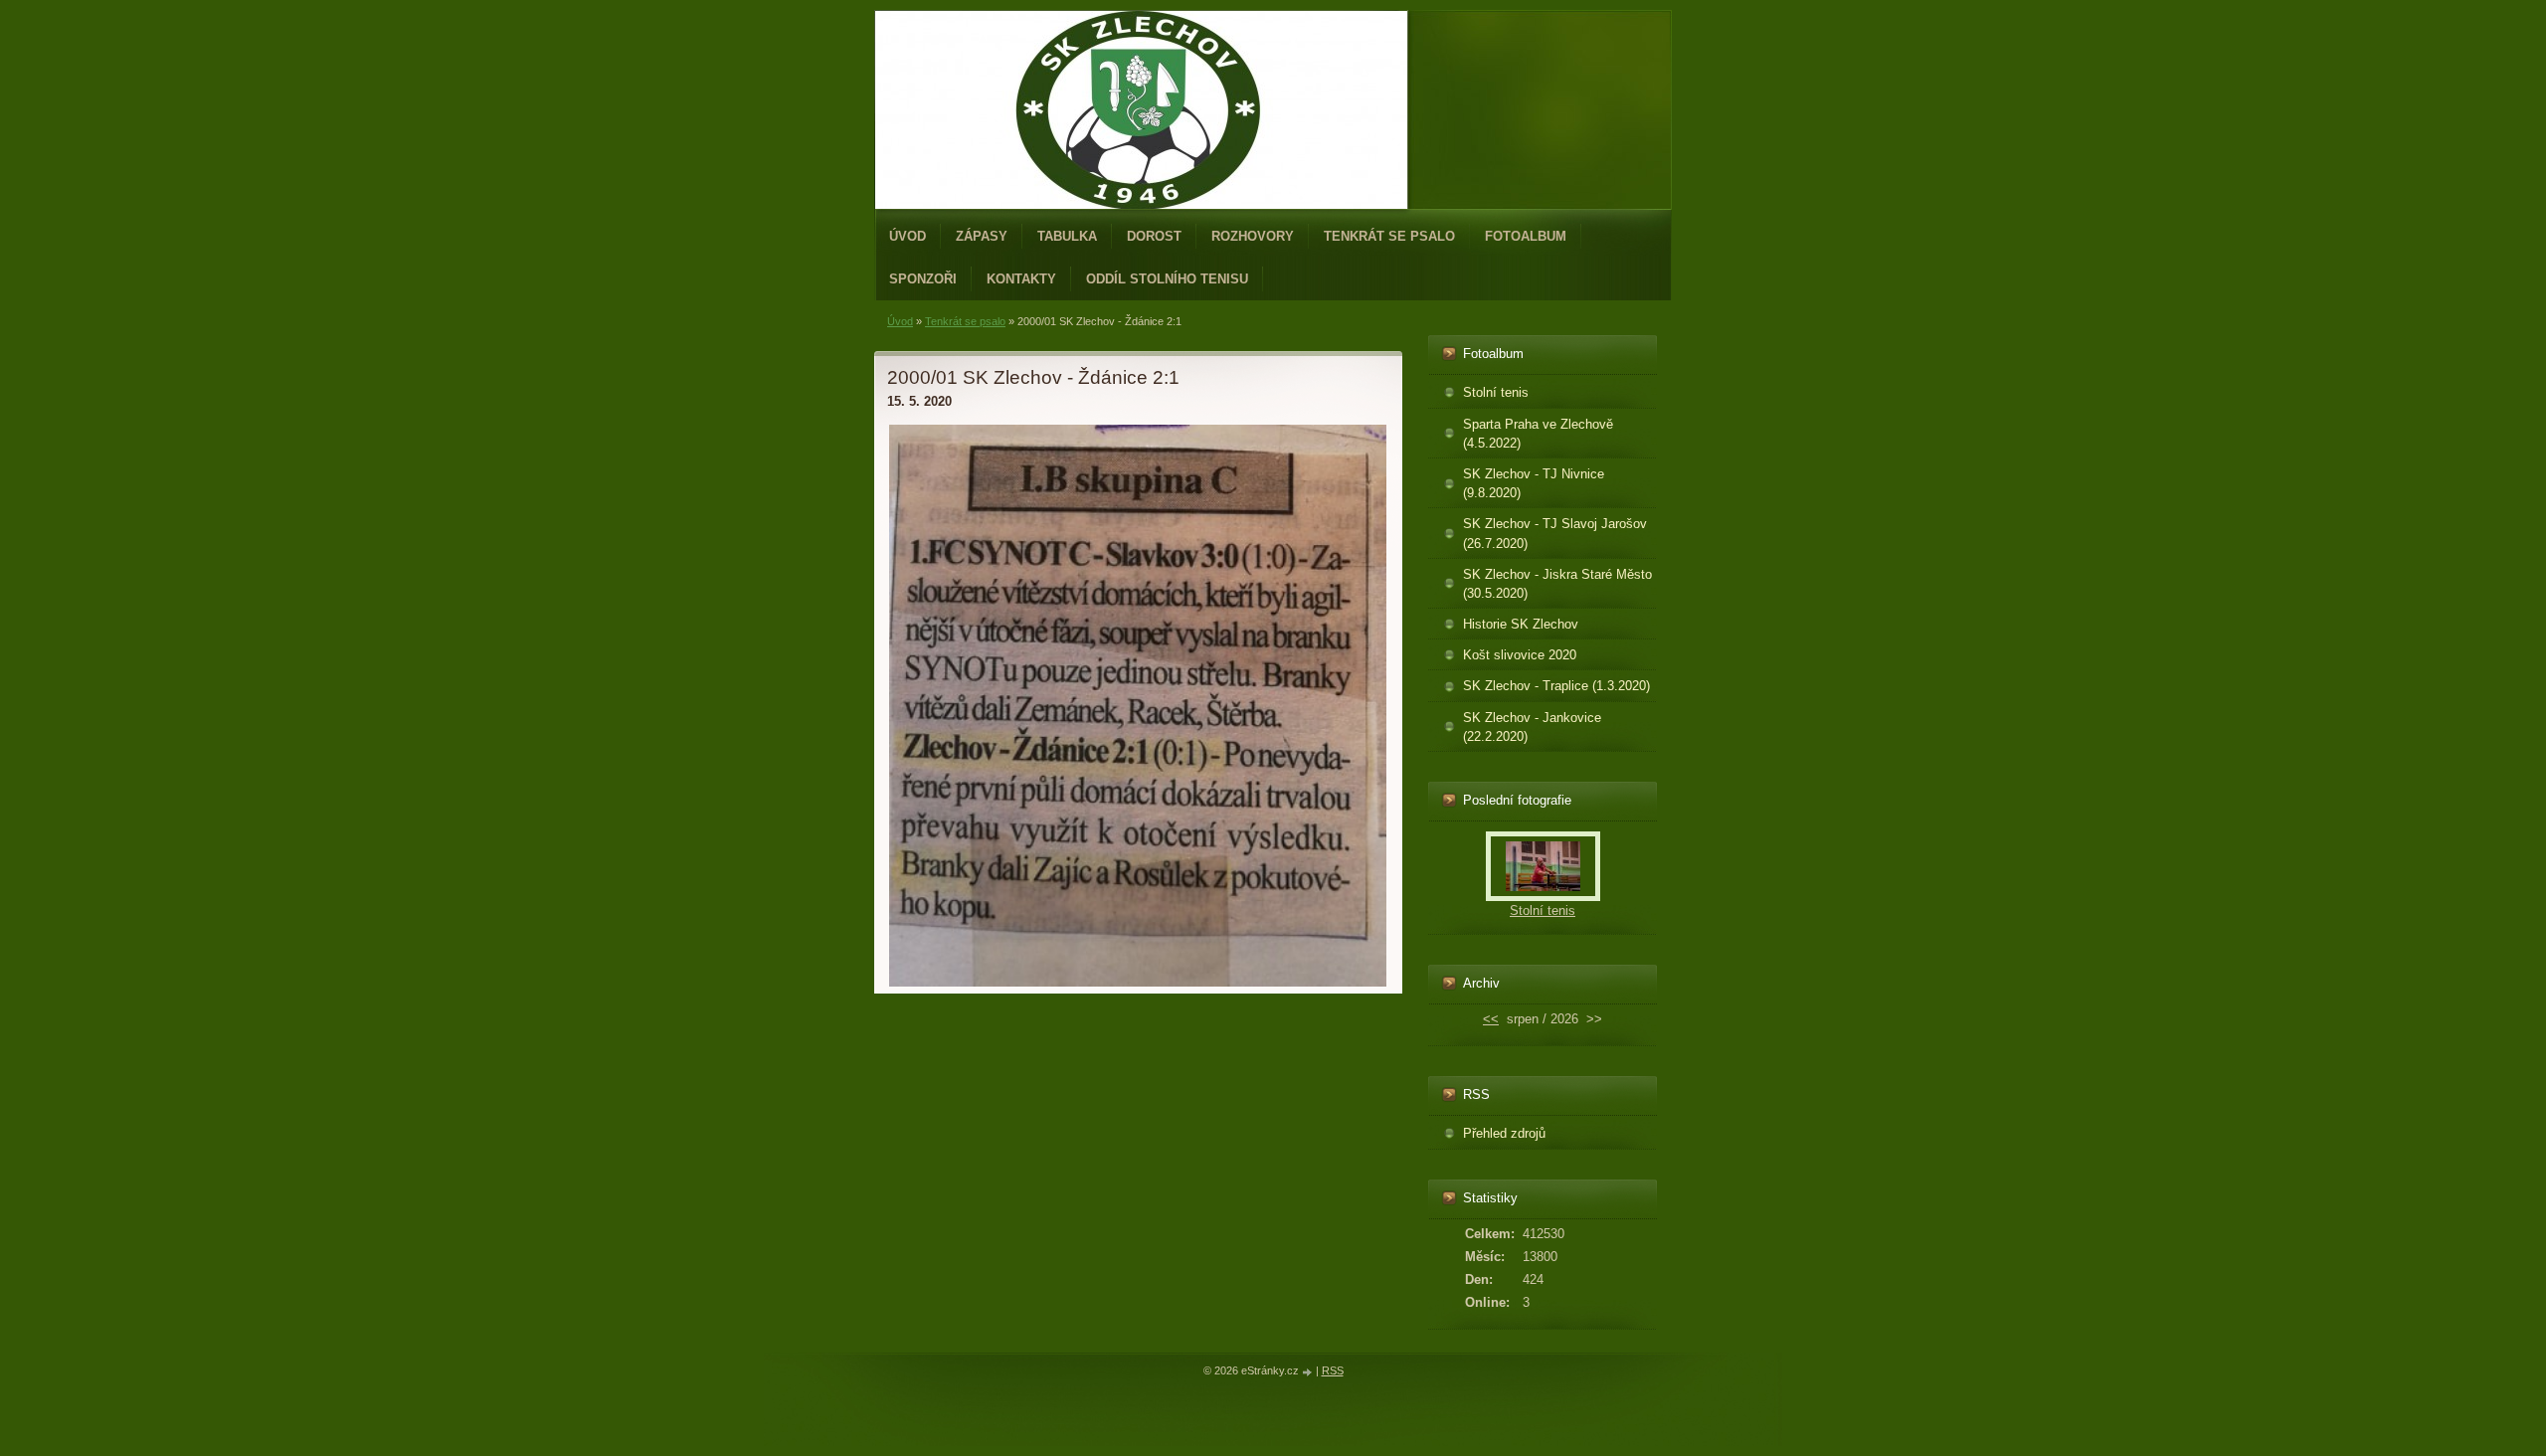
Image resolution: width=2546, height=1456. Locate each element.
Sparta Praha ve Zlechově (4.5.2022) (1538, 434)
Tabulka (1067, 236)
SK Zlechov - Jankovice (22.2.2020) (1532, 727)
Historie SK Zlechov (1521, 624)
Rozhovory (1253, 236)
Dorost (1154, 236)
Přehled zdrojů (1504, 1133)
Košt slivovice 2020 (1520, 655)
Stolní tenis (1496, 392)
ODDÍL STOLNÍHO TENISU (1167, 279)
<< (1491, 1019)
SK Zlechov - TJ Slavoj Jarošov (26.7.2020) (1555, 533)
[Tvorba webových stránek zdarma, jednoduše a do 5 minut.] (1309, 1372)
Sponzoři (923, 279)
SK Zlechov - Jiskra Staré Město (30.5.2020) (1557, 584)
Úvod (908, 236)
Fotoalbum (1526, 236)
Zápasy (982, 236)
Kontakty (1021, 279)
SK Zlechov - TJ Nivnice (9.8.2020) (1534, 483)
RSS (1333, 1370)
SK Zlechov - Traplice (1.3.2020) (1556, 686)
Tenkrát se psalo (1389, 236)
